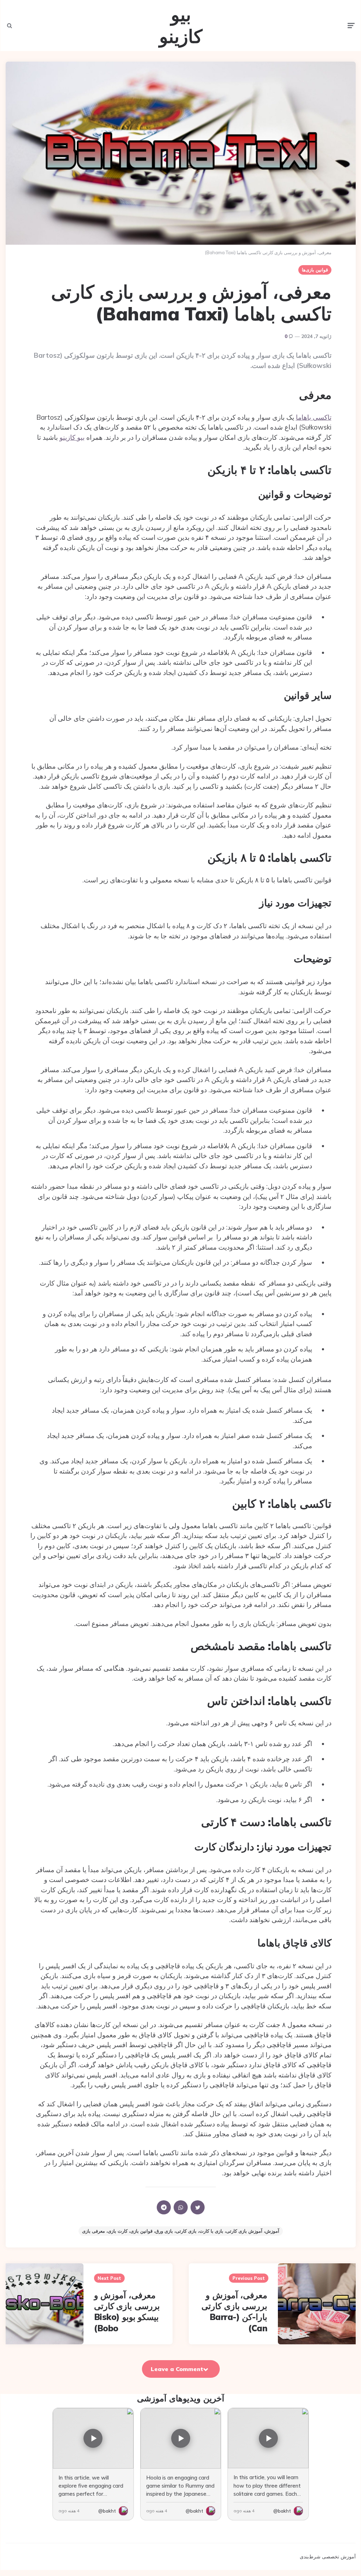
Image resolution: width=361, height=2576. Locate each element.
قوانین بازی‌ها (315, 270)
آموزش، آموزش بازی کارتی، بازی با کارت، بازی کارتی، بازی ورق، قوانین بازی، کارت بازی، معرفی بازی (181, 2231)
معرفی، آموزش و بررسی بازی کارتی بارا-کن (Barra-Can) (234, 2312)
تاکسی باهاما (314, 417)
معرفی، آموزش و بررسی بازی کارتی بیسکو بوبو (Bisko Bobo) (127, 2312)
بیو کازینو (181, 26)
